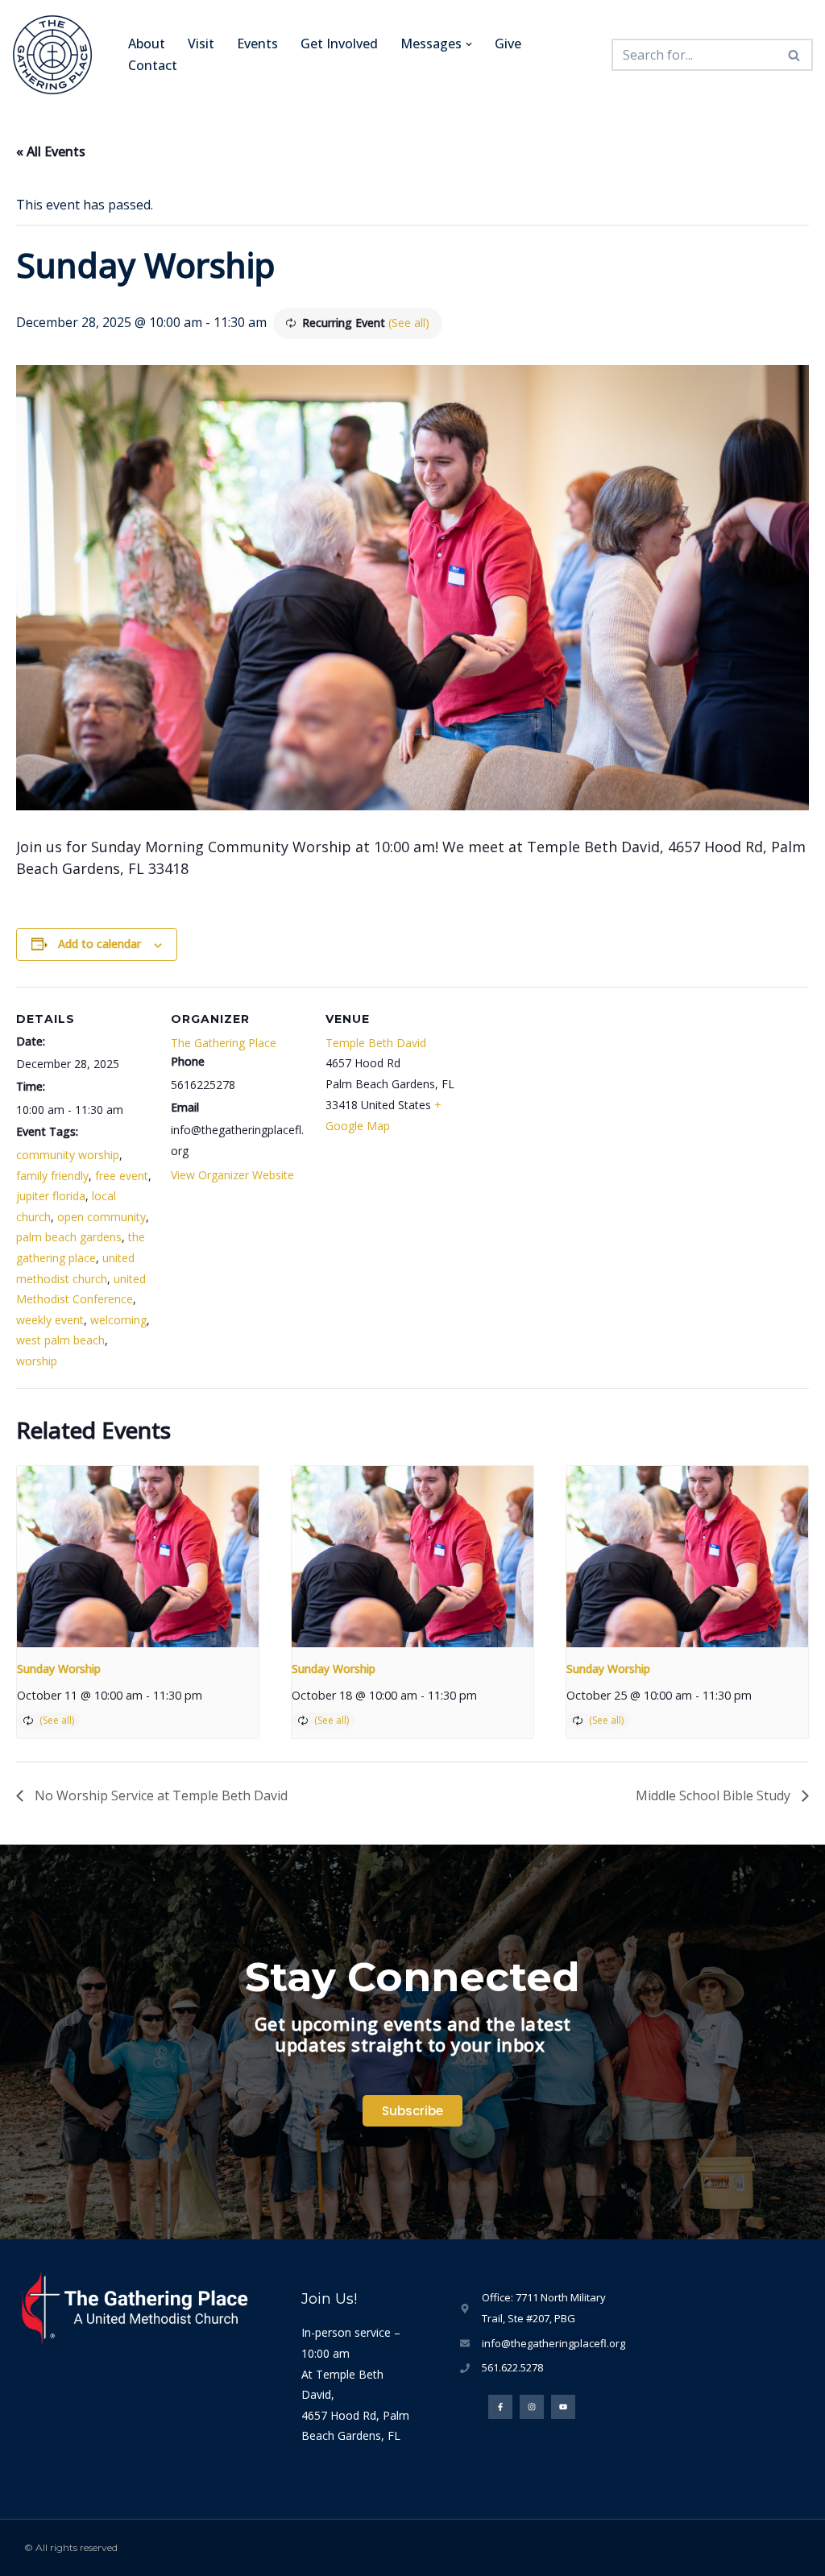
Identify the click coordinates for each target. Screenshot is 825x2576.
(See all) (409, 323)
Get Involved (339, 43)
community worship (68, 1155)
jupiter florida (51, 1196)
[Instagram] (532, 2407)
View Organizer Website (232, 1175)
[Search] (795, 55)
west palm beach (60, 1340)
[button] (469, 44)
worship (37, 1361)
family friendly (52, 1176)
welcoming (118, 1320)
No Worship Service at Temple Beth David (160, 1795)
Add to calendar (99, 944)
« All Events (51, 151)
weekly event (50, 1320)
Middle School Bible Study (715, 1795)
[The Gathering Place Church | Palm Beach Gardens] (56, 55)
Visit (201, 43)
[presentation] (138, 1557)
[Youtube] (563, 2407)
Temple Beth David (376, 1043)
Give (508, 43)
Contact (153, 65)
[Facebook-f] (500, 2407)
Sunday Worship (59, 1669)
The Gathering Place (224, 1043)
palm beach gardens (69, 1237)
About (147, 43)
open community (102, 1217)
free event (122, 1176)
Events (257, 43)
